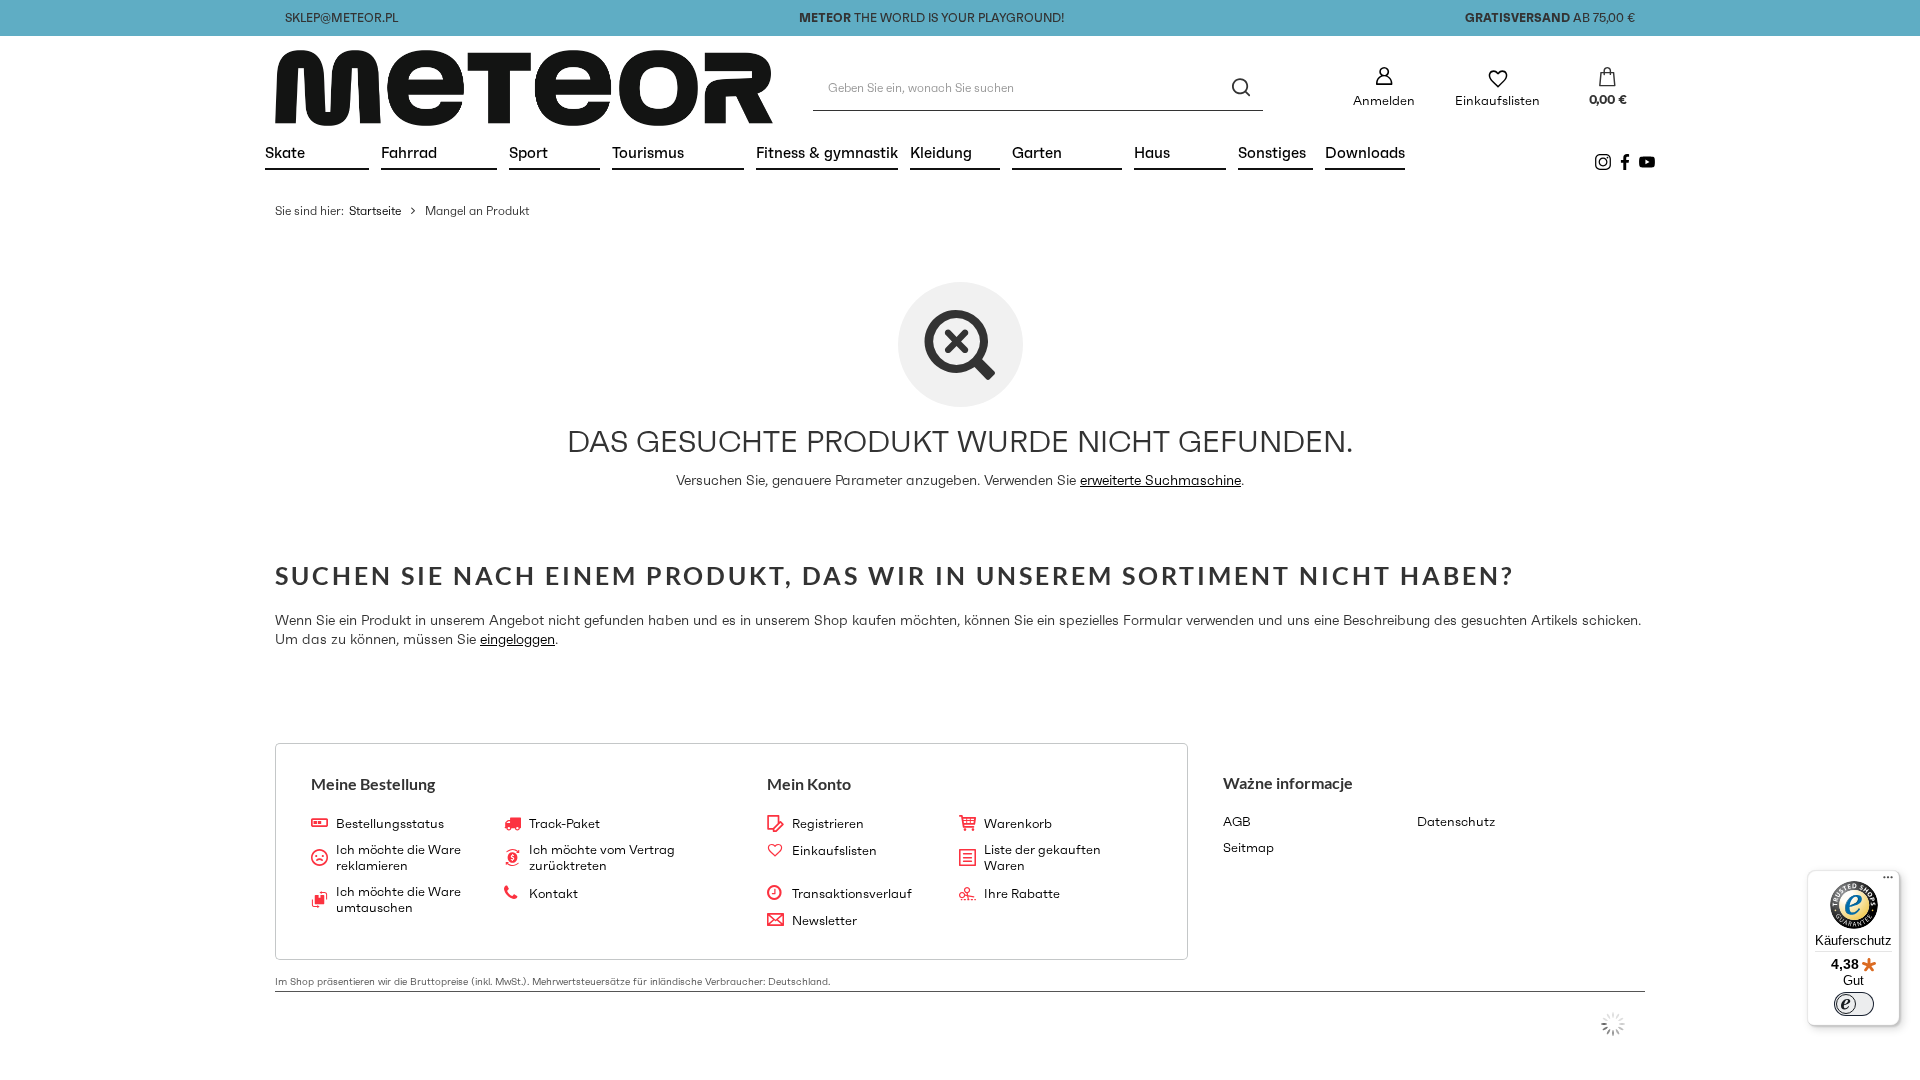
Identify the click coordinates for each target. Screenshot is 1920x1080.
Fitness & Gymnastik (827, 152)
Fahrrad (439, 152)
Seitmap (1248, 848)
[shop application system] (1613, 1024)
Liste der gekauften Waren (1042, 857)
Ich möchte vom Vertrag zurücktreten (602, 857)
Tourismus (678, 152)
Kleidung (955, 152)
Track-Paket (564, 824)
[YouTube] (1647, 162)
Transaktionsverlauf (852, 894)
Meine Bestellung (373, 783)
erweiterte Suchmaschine (1160, 480)
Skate (317, 152)
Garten (1067, 152)
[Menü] (1888, 882)
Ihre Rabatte (1022, 894)
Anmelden (1384, 100)
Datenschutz (1456, 822)
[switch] (1854, 1004)
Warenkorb (1018, 824)
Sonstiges (1272, 152)
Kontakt (553, 894)
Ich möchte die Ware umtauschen (398, 899)
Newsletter (824, 921)
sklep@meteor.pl (341, 17)
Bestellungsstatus (390, 824)
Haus (1180, 152)
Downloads (1365, 152)
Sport (554, 152)
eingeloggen (517, 639)
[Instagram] (1603, 162)
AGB (1237, 822)
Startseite (375, 210)
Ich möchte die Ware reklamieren (398, 857)
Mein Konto (809, 783)
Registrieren (828, 824)
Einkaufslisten (1497, 100)
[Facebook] (1625, 162)
